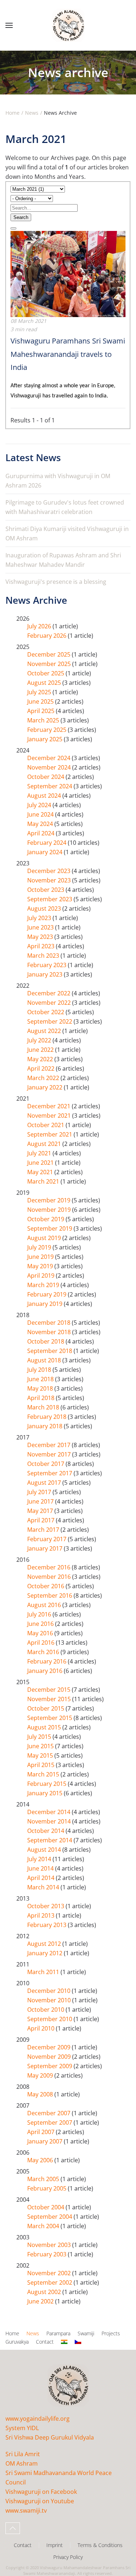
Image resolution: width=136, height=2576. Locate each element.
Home (12, 2333)
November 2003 (50, 2245)
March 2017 (44, 1530)
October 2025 (46, 673)
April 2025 (42, 711)
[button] (9, 25)
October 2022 (46, 1012)
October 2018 (46, 1341)
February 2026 (48, 636)
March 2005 (44, 2179)
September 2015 (50, 1718)
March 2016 (44, 1652)
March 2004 (44, 2226)
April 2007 (42, 2132)
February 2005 (48, 2188)
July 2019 (40, 1247)
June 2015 (41, 1746)
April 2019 (42, 1276)
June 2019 (41, 1257)
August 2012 (45, 1944)
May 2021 (41, 1172)
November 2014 (50, 1821)
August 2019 (45, 1238)
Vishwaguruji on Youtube (40, 2501)
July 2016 (40, 1614)
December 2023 (50, 871)
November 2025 (50, 664)
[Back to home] (68, 25)
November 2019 (50, 1210)
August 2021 (45, 1144)
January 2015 (46, 1793)
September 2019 (50, 1228)
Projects (111, 2333)
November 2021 (50, 1116)
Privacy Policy (68, 2557)
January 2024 (46, 852)
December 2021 (50, 1106)
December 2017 (50, 1445)
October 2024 (46, 777)
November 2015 (50, 1699)
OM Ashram (22, 2463)
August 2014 (45, 1850)
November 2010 (50, 2000)
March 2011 (44, 1972)
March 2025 (44, 720)
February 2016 (48, 1661)
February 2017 (48, 1539)
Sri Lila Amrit (23, 2454)
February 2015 (48, 1784)
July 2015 (40, 1737)
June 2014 (41, 1868)
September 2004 (50, 2217)
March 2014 (44, 1887)
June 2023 (41, 927)
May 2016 (41, 1633)
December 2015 (50, 1690)
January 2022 (46, 1087)
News (33, 2333)
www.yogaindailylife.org (38, 2419)
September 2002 (50, 2282)
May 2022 (41, 1059)
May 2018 (41, 1388)
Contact (45, 2342)
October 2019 (46, 1219)
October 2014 (46, 1831)
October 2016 (46, 1586)
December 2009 (50, 2047)
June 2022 (41, 1050)
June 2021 (41, 1163)
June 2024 (41, 814)
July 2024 (40, 805)
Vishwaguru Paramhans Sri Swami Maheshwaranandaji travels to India (68, 354)
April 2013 (42, 1915)
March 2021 (44, 1181)
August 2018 (45, 1360)
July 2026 (40, 626)
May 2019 (41, 1266)
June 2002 (41, 2301)
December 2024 (50, 758)
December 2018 (50, 1323)
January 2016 (46, 1671)
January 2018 (46, 1426)
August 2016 (45, 1605)
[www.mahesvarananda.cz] (78, 2342)
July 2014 (40, 1859)
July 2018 (40, 1370)
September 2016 (50, 1595)
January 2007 (46, 2141)
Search (21, 217)
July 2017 (40, 1492)
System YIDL (22, 2428)
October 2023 (46, 890)
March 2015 (44, 1774)
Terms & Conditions (100, 2545)
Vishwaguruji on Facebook (41, 2492)
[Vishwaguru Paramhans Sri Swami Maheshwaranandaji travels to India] (68, 273)
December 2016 (50, 1567)
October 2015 (46, 1708)
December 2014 (50, 1812)
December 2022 (50, 993)
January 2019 (46, 1304)
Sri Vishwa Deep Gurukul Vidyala (50, 2437)
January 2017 (46, 1548)
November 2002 (50, 2273)
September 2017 (50, 1473)
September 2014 (50, 1840)
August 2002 (45, 2292)
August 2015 (45, 1727)
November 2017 (50, 1454)
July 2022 (40, 1040)
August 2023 (45, 908)
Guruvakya (17, 2342)
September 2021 (50, 1134)
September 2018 (50, 1351)
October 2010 (46, 2010)
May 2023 (41, 937)
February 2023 (48, 965)
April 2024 (42, 833)
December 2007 (50, 2113)
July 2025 (40, 692)
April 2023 (42, 946)
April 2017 (42, 1520)
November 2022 (50, 1003)
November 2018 (50, 1332)
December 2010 (50, 1991)
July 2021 (40, 1153)
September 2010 (50, 2019)
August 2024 (45, 796)
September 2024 (50, 786)
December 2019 (50, 1200)
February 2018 (48, 1417)
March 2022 (44, 1078)
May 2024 (41, 824)
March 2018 (44, 1407)
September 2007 (50, 2122)
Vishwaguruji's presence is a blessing (56, 582)
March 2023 (44, 956)
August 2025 (45, 683)
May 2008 (41, 2094)
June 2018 (41, 1379)
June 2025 (41, 701)
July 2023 (40, 918)
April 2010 (42, 2028)
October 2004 (46, 2207)
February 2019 (48, 1294)
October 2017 (46, 1464)
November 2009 (50, 2057)
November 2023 (50, 880)
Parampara (58, 2333)
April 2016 (42, 1643)
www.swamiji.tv (26, 2510)
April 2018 (42, 1398)
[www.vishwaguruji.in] (64, 2342)
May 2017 (41, 1511)
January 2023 (46, 974)
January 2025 (46, 739)
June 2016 (41, 1624)
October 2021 (46, 1125)
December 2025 (50, 654)
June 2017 (41, 1501)
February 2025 (48, 730)
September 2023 (50, 899)
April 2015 (42, 1765)
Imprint (55, 2545)
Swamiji (86, 2333)
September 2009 (50, 2066)
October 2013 (46, 1906)
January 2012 (46, 1953)
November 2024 (50, 767)
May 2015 (41, 1755)
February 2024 (48, 843)
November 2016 (50, 1577)
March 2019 (44, 1285)
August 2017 (45, 1483)
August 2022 (45, 1031)
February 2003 (48, 2254)
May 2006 (41, 2160)
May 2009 (41, 2075)
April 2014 (42, 1878)
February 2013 (48, 1925)
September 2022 (50, 1021)
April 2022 (42, 1068)
